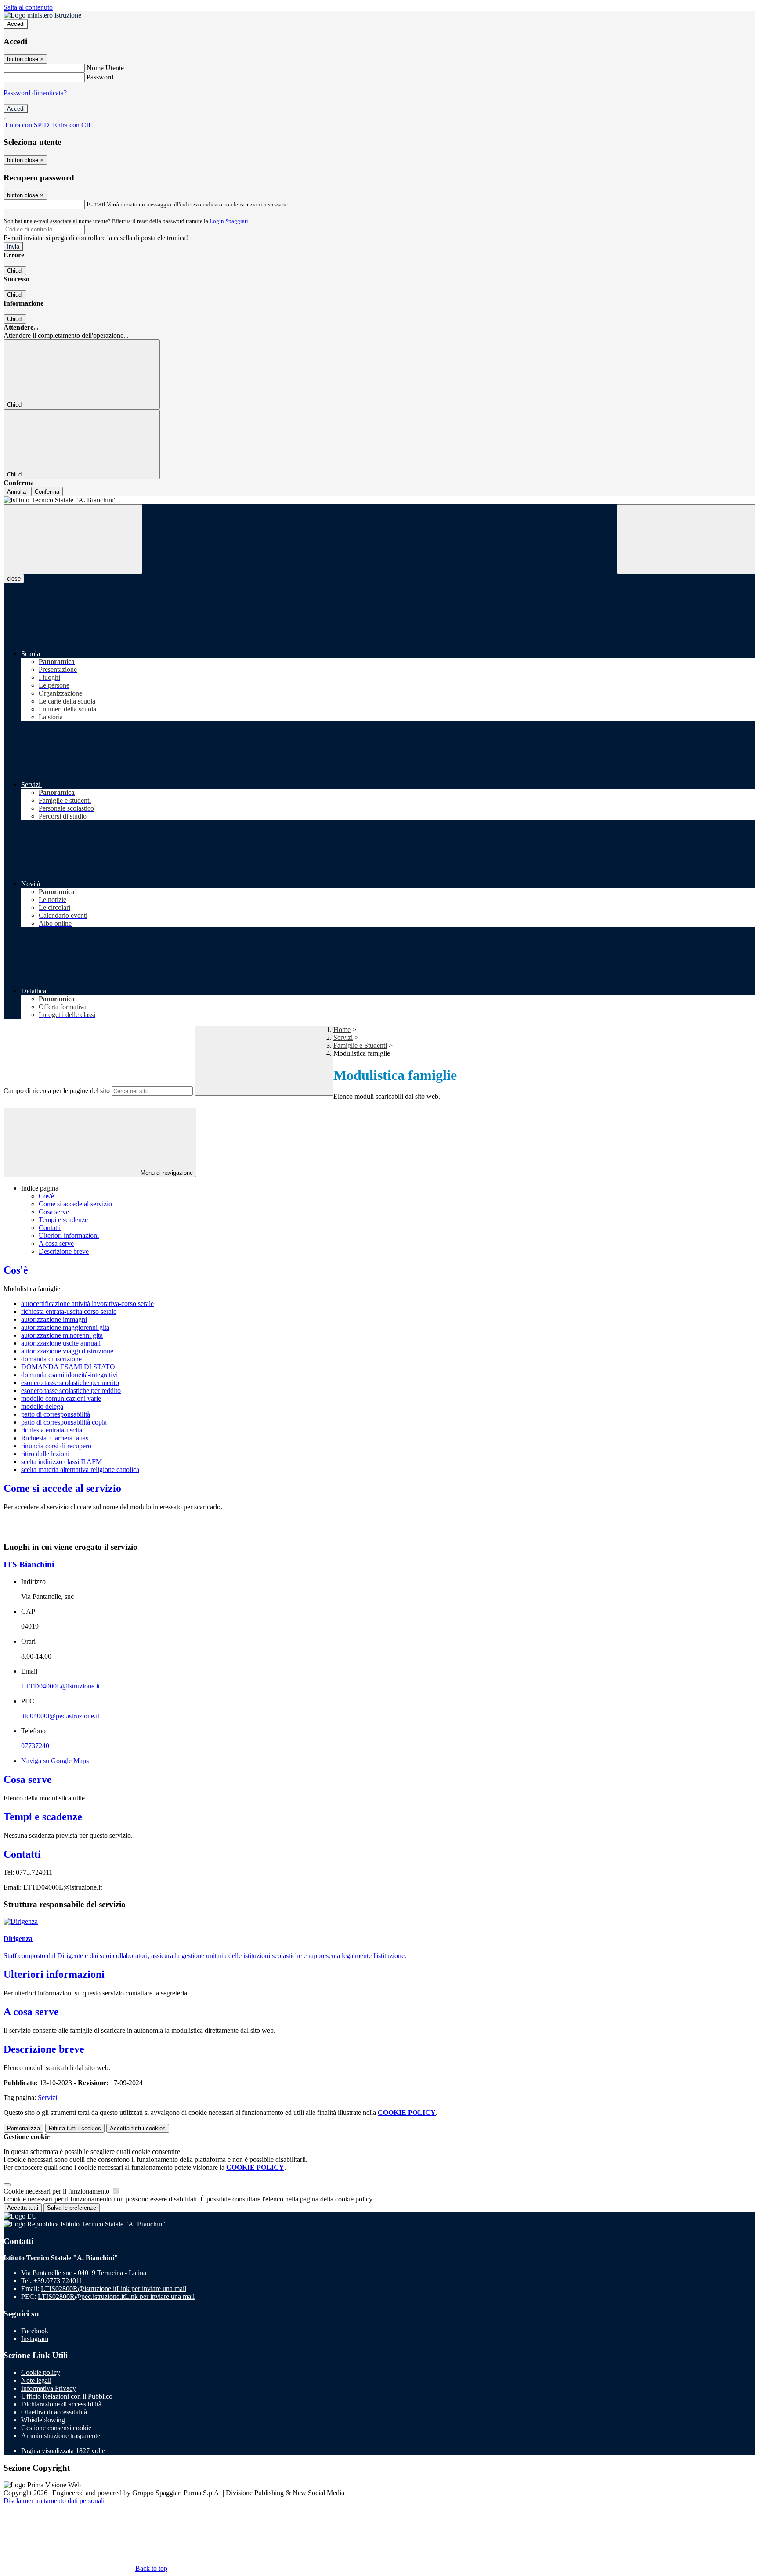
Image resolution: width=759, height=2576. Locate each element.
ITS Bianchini (29, 1564)
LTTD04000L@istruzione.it (60, 1686)
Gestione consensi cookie (56, 2428)
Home (342, 1030)
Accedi (16, 24)
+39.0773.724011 (58, 2281)
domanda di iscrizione (51, 1359)
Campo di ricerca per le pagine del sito (57, 1091)
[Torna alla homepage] (379, 500)
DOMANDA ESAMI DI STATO (68, 1367)
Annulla (16, 492)
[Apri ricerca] (686, 539)
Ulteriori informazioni (69, 1236)
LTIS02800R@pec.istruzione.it (116, 2296)
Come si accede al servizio (75, 1204)
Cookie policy (41, 2372)
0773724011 (38, 1746)
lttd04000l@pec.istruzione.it (60, 1716)
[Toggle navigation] (73, 539)
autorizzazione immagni (54, 1319)
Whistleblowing (43, 2420)
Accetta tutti (138, 2128)
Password (100, 77)
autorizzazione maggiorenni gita (65, 1327)
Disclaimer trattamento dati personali (54, 2501)
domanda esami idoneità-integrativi (69, 1375)
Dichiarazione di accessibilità (61, 2404)
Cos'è (46, 1196)
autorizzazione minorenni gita (62, 1335)
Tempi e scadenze (63, 1220)
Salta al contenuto (28, 7)
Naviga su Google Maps (55, 1761)
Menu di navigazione (166, 1173)
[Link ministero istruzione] (42, 15)
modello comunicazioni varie (61, 1398)
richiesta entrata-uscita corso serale (69, 1311)
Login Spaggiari (229, 221)
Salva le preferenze (72, 2208)
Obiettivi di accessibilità (54, 2412)
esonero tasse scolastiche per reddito (71, 1391)
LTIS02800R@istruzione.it (114, 2289)
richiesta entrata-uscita (52, 1430)
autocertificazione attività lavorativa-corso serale (87, 1304)
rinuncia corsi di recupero (56, 1446)
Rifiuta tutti (75, 2128)
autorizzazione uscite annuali (61, 1343)
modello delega (42, 1406)
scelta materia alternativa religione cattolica (80, 1470)
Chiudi (15, 271)
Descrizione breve (64, 1251)
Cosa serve (54, 1212)
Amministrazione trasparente (61, 2436)
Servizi (343, 1037)
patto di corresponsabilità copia (64, 1422)
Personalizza (23, 2128)
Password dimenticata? (35, 93)
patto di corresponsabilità (56, 1414)
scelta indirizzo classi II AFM (61, 1462)
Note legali (36, 2380)
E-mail (96, 204)
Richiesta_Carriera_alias (55, 1438)
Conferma (47, 492)
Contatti (50, 1228)
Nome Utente (105, 68)
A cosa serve (56, 1243)
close (14, 579)
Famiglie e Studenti (360, 1045)
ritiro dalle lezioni (45, 1454)
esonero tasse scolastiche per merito (70, 1383)
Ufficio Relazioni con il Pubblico (67, 2396)
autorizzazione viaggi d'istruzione (67, 1351)
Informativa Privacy (49, 2388)
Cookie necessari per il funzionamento (57, 2191)
